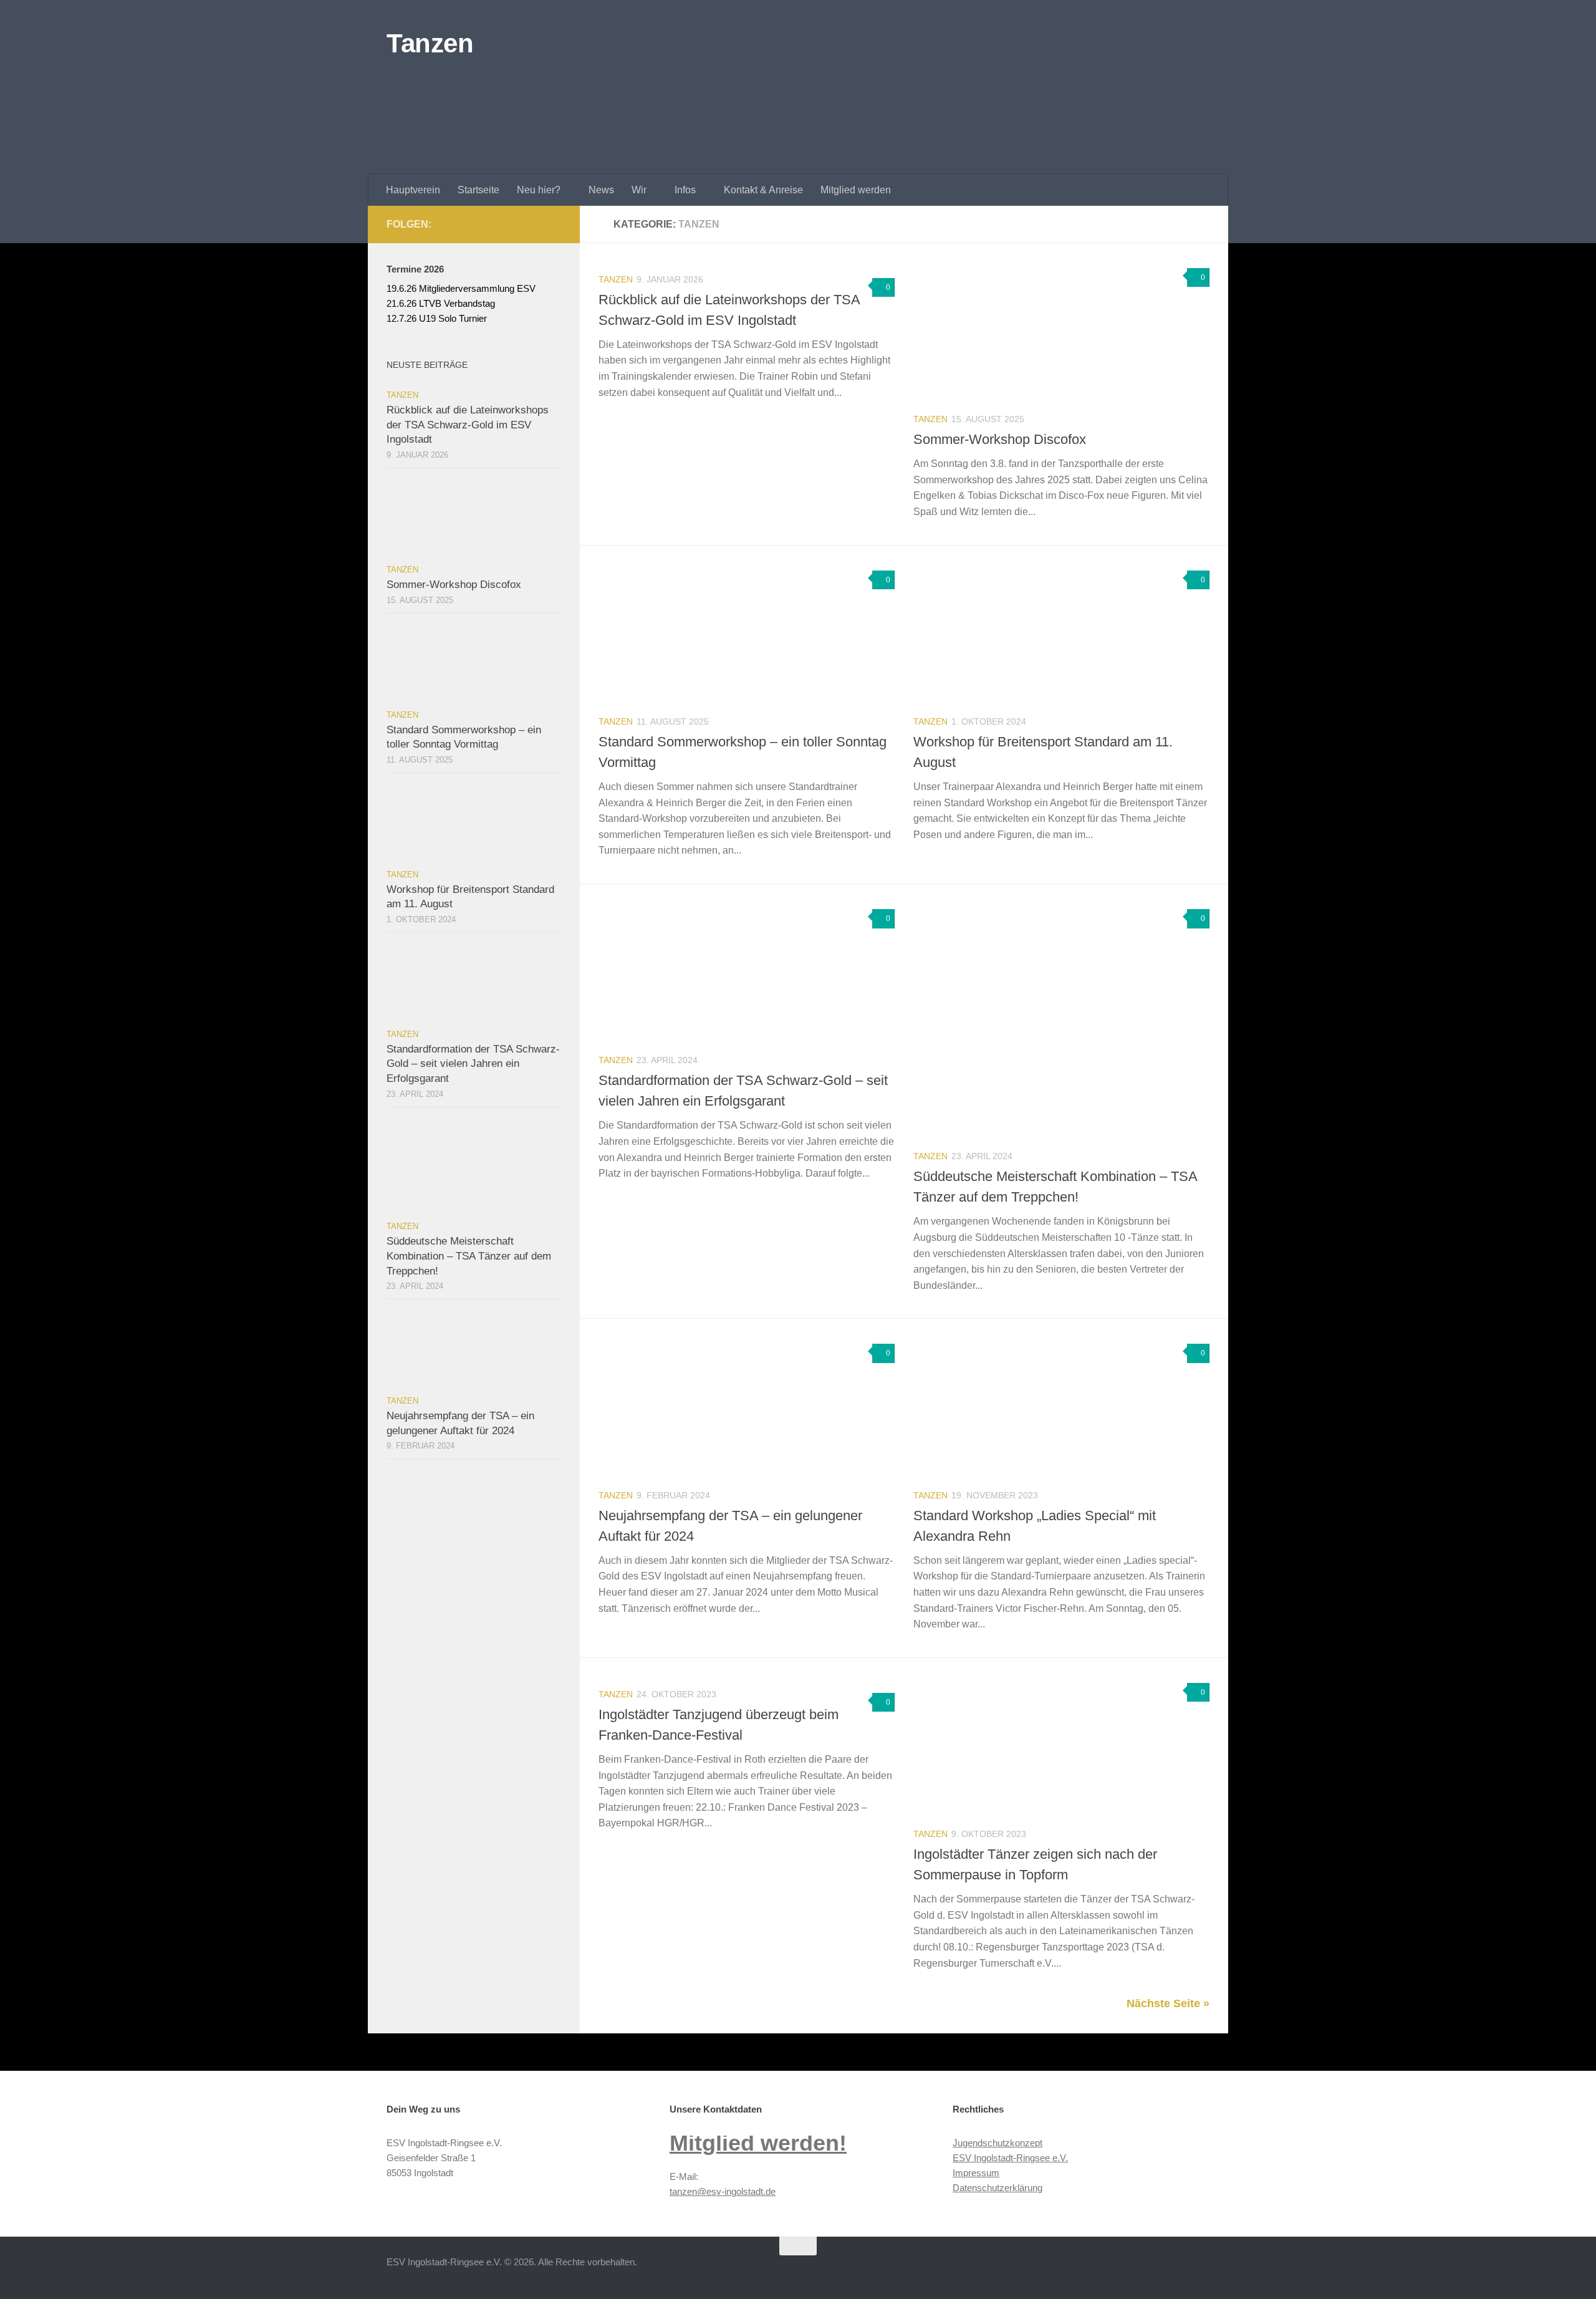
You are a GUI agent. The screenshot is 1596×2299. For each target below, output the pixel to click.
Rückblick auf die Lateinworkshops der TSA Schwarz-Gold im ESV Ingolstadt (468, 425)
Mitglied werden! (758, 2143)
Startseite (478, 190)
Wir (639, 190)
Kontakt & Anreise (763, 190)
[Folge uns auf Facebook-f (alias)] (534, 224)
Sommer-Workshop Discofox (1000, 439)
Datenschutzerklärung (997, 2188)
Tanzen (430, 43)
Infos (685, 190)
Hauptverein (413, 190)
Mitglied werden (856, 190)
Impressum (976, 2173)
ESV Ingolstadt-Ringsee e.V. (1010, 2158)
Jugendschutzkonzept (997, 2143)
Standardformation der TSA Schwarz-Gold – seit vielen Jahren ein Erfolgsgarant (473, 1064)
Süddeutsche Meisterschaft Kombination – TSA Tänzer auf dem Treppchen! (469, 1256)
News (601, 190)
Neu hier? (539, 190)
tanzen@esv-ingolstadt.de (723, 2191)
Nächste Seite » (1168, 2003)
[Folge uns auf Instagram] (554, 224)
